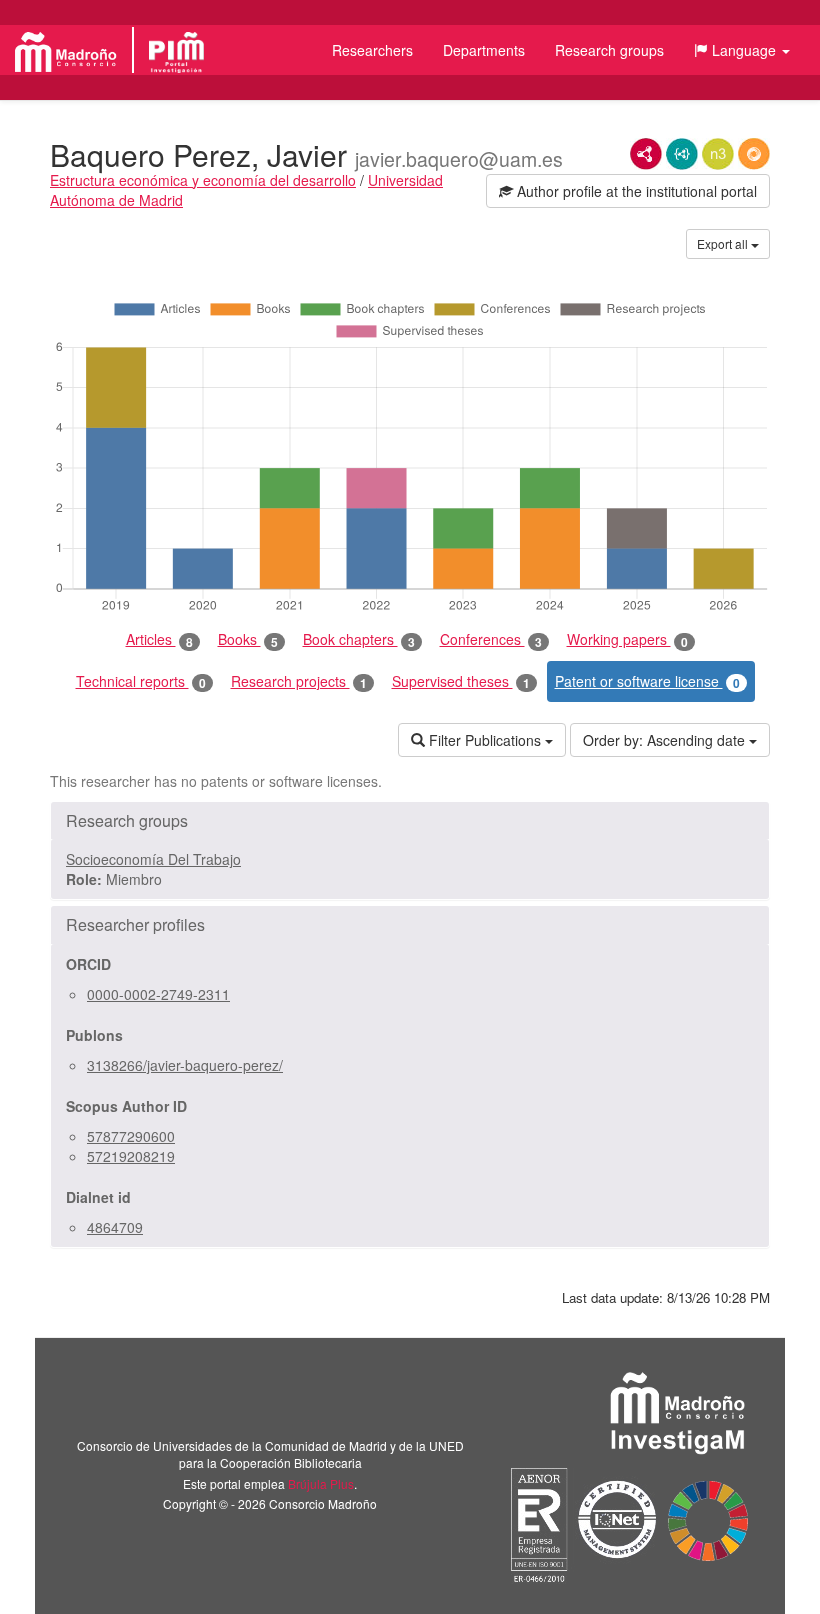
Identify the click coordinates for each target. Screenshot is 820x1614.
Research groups (609, 50)
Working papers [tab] (627, 639)
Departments (484, 50)
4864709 (115, 1227)
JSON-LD (682, 154)
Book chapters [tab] (359, 639)
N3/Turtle (718, 154)
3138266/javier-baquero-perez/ (185, 1065)
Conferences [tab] (491, 639)
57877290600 (131, 1136)
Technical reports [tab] (141, 681)
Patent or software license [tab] (647, 681)
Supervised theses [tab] (461, 681)
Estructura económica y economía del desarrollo (203, 180)
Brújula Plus (321, 1483)
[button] (742, 50)
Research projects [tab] (299, 681)
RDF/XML (646, 154)
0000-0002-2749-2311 (158, 994)
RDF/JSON (754, 154)
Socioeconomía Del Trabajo (153, 859)
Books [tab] (248, 639)
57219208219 (131, 1156)
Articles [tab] (159, 639)
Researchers (372, 50)
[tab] (410, 821)
